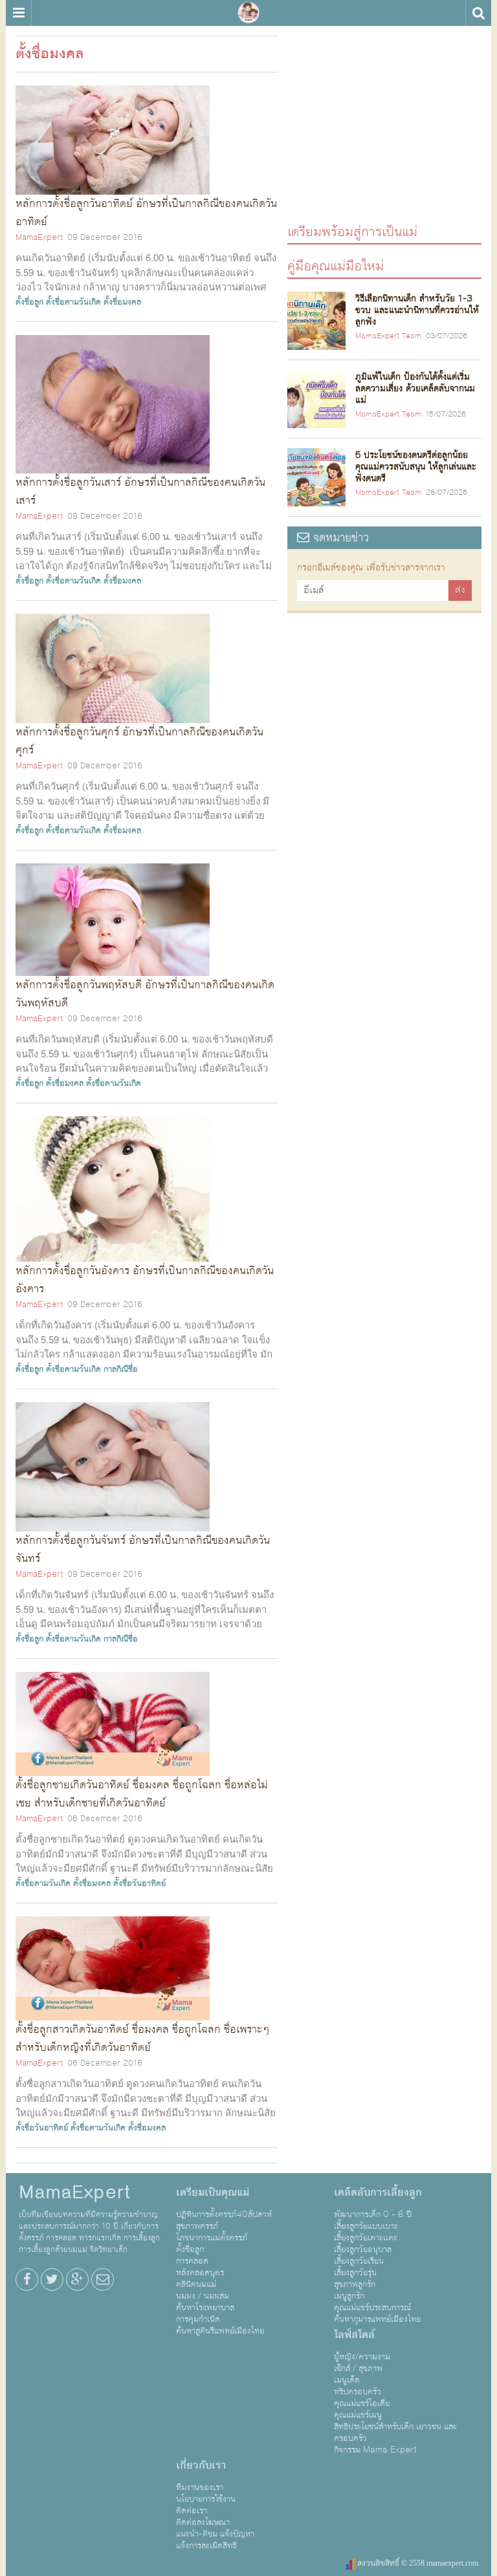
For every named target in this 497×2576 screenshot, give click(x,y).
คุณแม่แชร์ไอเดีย (362, 2403)
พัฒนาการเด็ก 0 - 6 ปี (373, 2214)
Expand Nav (18, 13)
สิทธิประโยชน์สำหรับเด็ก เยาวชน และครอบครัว (395, 2432)
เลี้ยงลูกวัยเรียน (359, 2261)
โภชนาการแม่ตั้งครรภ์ (212, 2238)
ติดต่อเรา (192, 2511)
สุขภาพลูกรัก (355, 2284)
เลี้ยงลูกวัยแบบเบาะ (366, 2226)
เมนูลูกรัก (349, 2296)
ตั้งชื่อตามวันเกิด (73, 302)
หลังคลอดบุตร (200, 2273)
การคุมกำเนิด (198, 2319)
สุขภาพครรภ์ (197, 2226)
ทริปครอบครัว (358, 2392)
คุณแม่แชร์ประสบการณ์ (372, 2308)
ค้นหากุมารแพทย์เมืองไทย (377, 2319)
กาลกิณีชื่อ (121, 1369)
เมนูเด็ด (347, 2380)
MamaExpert (248, 13)
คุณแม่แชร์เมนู (358, 2415)
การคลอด (192, 2261)
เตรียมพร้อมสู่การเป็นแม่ (352, 231)
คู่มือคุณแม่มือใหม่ (336, 265)
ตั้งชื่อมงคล (122, 302)
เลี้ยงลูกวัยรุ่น (355, 2273)
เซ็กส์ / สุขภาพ (358, 2368)
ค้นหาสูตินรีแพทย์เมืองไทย (220, 2331)
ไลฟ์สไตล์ (354, 2335)
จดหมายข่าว (339, 538)
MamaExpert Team (388, 336)
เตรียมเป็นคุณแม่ (213, 2192)
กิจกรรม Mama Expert (375, 2450)
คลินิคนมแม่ (196, 2284)
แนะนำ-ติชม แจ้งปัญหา (215, 2534)
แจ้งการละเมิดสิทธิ (206, 2546)
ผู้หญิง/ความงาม (362, 2357)
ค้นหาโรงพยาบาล (205, 2308)
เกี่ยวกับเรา (201, 2465)
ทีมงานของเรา (200, 2487)
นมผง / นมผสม (203, 2296)
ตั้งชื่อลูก (29, 302)
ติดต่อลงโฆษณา (203, 2522)
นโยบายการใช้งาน (206, 2499)
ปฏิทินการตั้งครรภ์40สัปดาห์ (224, 2214)
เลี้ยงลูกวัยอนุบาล (363, 2249)
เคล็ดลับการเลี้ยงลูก (378, 2192)
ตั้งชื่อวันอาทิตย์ (139, 1883)
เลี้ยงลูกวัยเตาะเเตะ (366, 2238)
